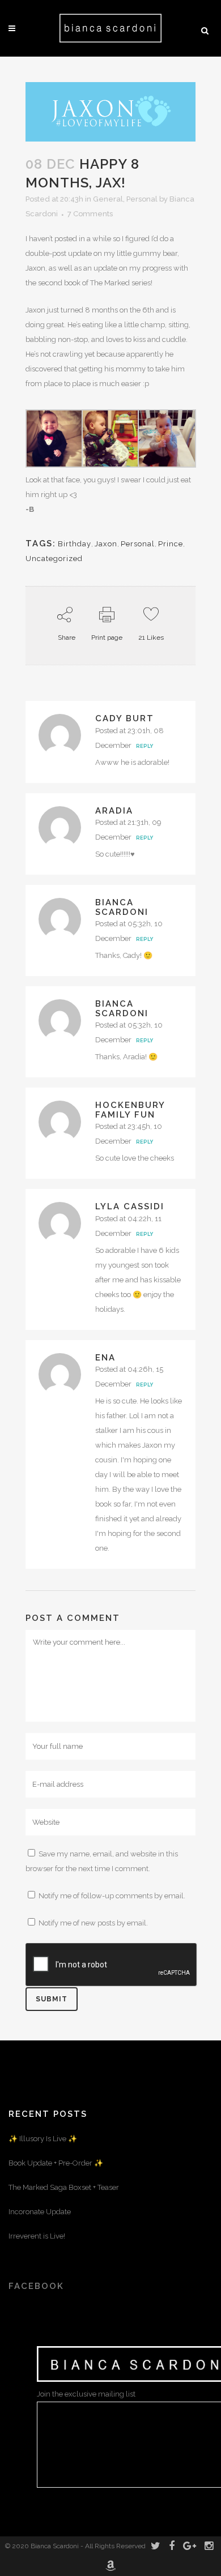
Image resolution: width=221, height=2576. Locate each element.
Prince (171, 544)
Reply (144, 746)
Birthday (75, 544)
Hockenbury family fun (130, 1110)
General (108, 199)
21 (151, 637)
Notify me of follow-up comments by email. (112, 1896)
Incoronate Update (40, 2212)
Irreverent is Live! (37, 2236)
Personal (142, 199)
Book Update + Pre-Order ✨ (56, 2163)
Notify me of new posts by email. (93, 1923)
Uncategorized (54, 559)
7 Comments (90, 214)
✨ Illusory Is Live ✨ (43, 2139)
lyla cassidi (130, 1206)
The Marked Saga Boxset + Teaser (64, 2187)
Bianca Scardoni (122, 907)
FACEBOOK (36, 2286)
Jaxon (106, 544)
